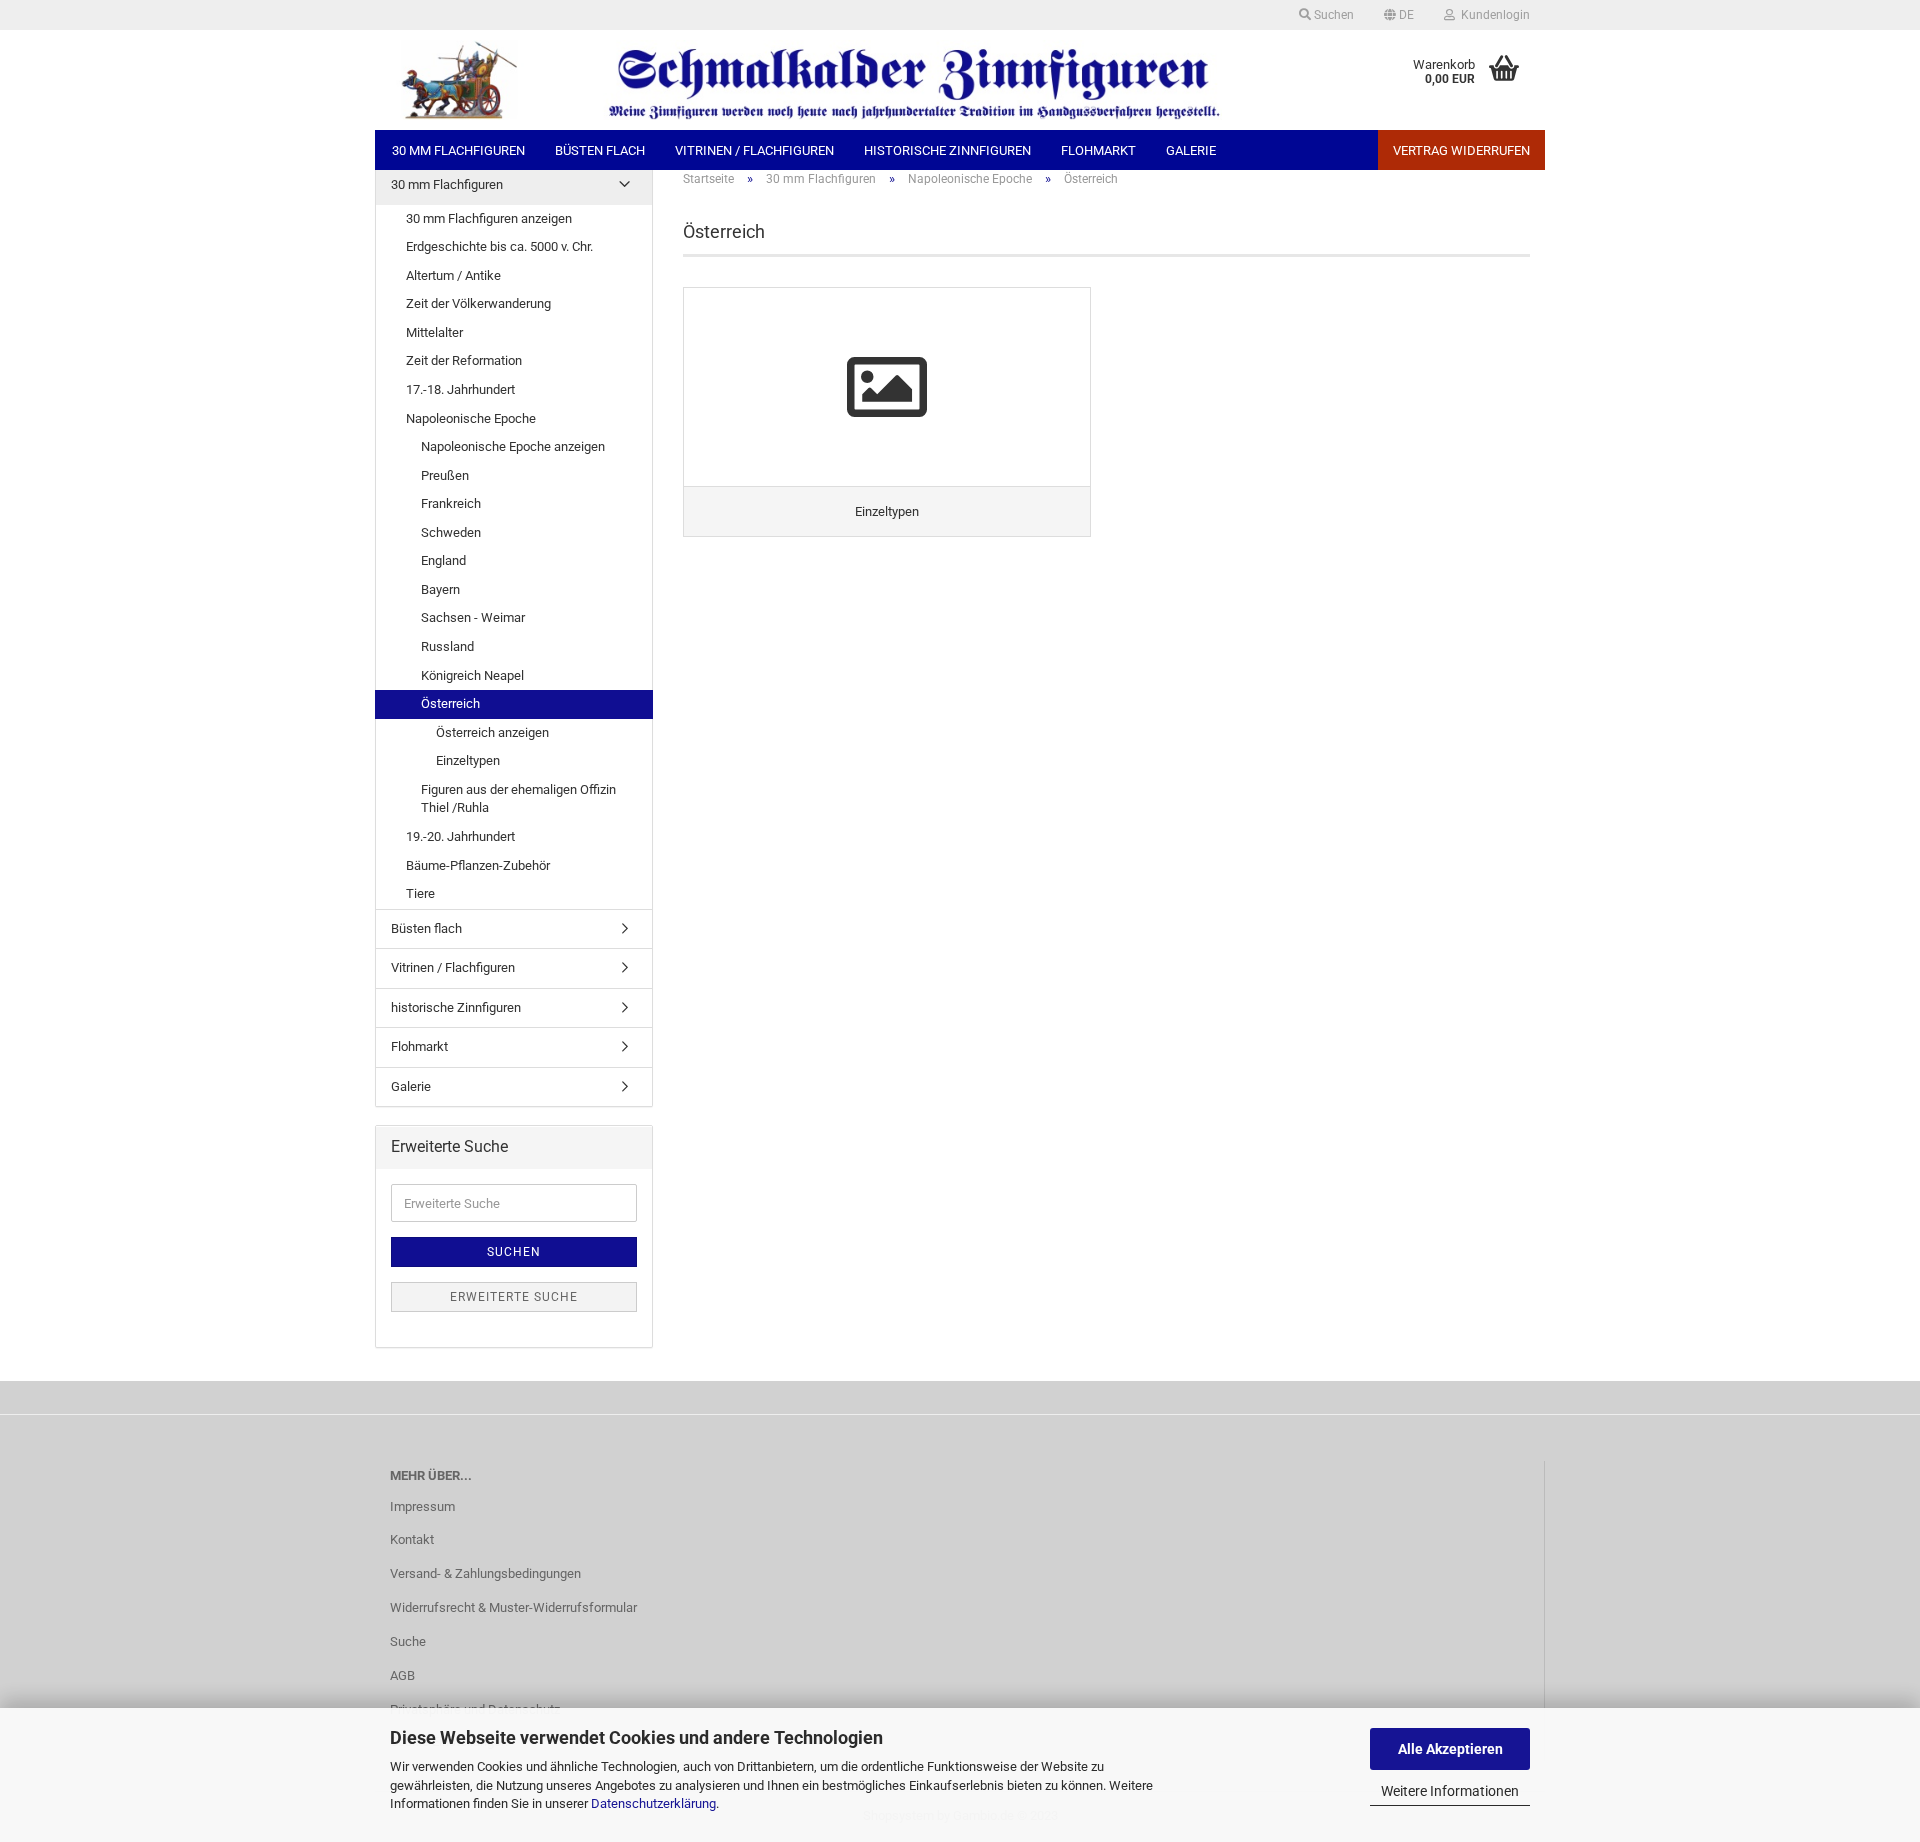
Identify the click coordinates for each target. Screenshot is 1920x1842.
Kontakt (412, 1539)
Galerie (1191, 150)
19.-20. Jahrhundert (460, 836)
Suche (408, 1641)
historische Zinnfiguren (947, 150)
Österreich (450, 703)
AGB (402, 1675)
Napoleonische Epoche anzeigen (513, 446)
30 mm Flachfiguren (458, 150)
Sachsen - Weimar (473, 617)
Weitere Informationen (1450, 1791)
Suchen (1332, 15)
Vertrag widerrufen (1461, 150)
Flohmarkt (1098, 150)
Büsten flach (600, 150)
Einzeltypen (468, 760)
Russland (447, 646)
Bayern (440, 589)
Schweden (451, 532)
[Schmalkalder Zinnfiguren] (862, 80)
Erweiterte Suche (514, 1297)
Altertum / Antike (453, 275)
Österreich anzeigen (492, 732)
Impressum (422, 1506)
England (443, 560)
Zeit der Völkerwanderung (478, 303)
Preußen (445, 475)
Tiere (420, 893)
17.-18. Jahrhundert (460, 389)
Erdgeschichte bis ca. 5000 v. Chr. (499, 246)
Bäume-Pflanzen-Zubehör (478, 865)
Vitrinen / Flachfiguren (754, 150)
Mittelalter (434, 332)
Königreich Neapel (472, 675)
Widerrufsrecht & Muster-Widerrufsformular (513, 1607)
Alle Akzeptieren (1450, 1749)
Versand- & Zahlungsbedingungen (485, 1573)
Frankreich (451, 503)
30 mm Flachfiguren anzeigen (489, 218)
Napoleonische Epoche (471, 418)
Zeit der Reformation (464, 360)
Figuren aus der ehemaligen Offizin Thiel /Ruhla (518, 799)
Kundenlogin (1492, 15)
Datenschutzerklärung (653, 1803)
